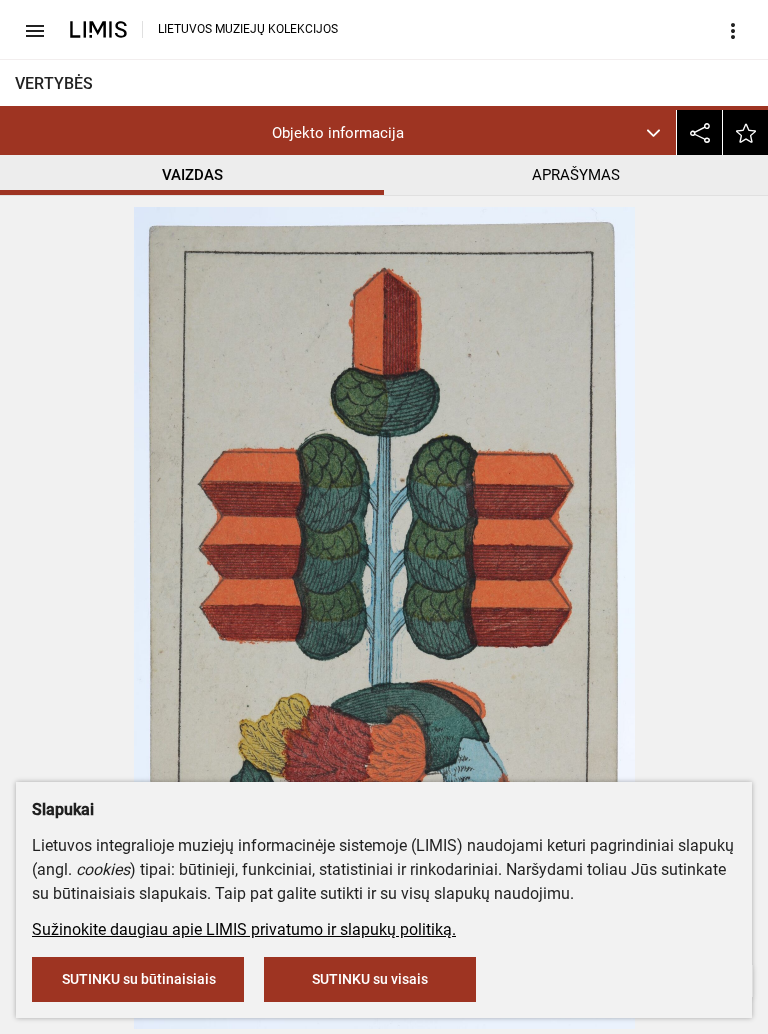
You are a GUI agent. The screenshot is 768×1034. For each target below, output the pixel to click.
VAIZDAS (192, 175)
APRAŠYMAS (576, 175)
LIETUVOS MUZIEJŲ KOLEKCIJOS (248, 29)
